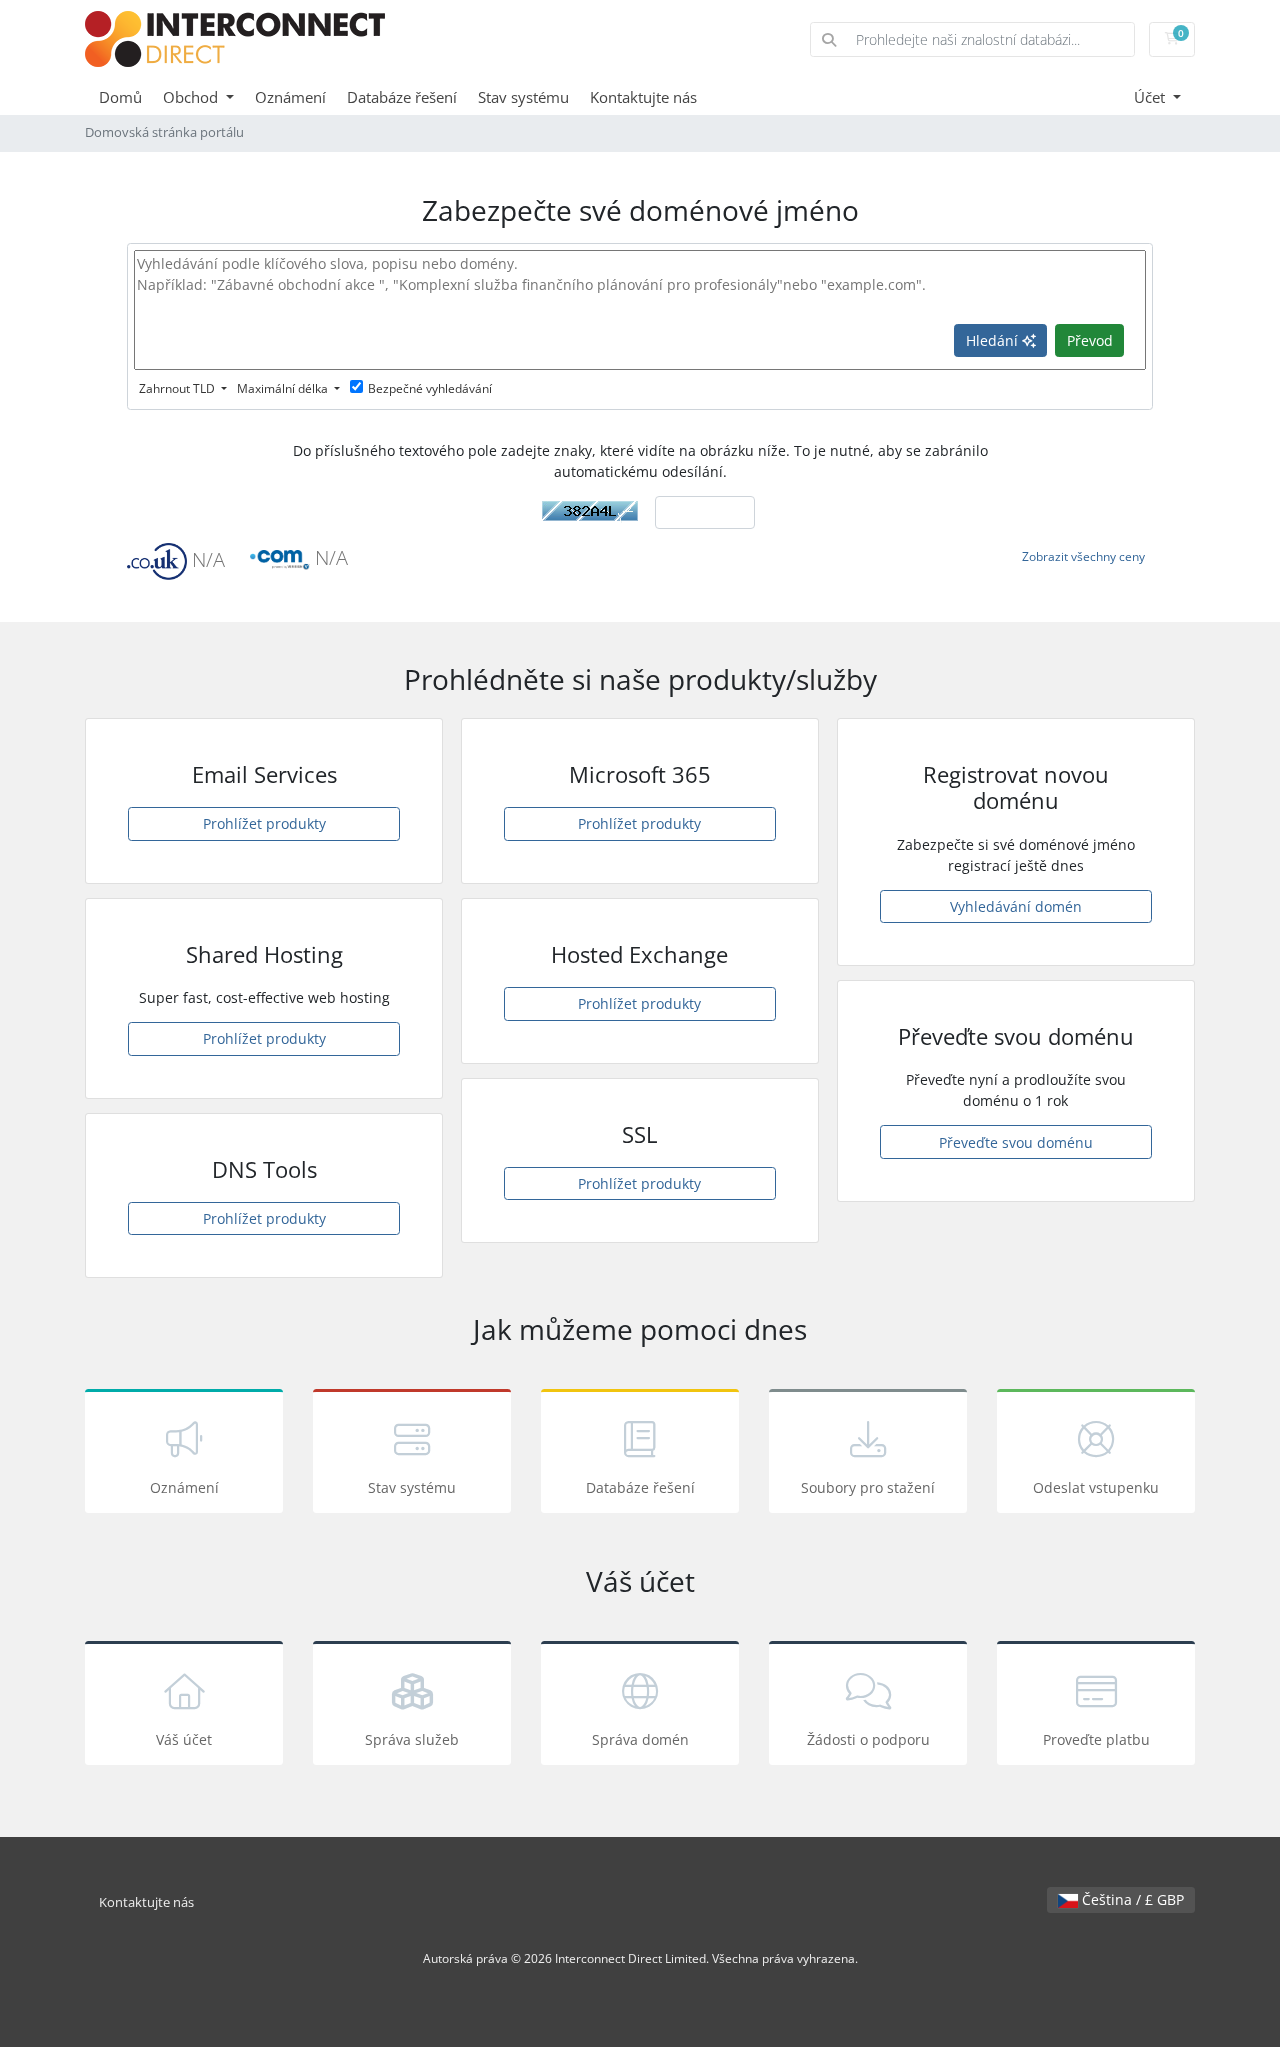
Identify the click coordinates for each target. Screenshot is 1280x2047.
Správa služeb (412, 1739)
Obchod (192, 97)
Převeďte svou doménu (1016, 1142)
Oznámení (290, 97)
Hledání (994, 340)
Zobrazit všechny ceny (1083, 556)
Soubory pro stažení (868, 1487)
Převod (1090, 340)
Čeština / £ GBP (1131, 1899)
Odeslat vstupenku (1096, 1487)
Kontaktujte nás (643, 97)
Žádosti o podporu (868, 1739)
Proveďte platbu (1096, 1739)
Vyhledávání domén (1016, 906)
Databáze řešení (402, 97)
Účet (1151, 97)
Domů (120, 97)
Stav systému (523, 97)
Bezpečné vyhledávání (430, 388)
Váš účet (184, 1739)
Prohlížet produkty (264, 823)
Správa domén (640, 1739)
